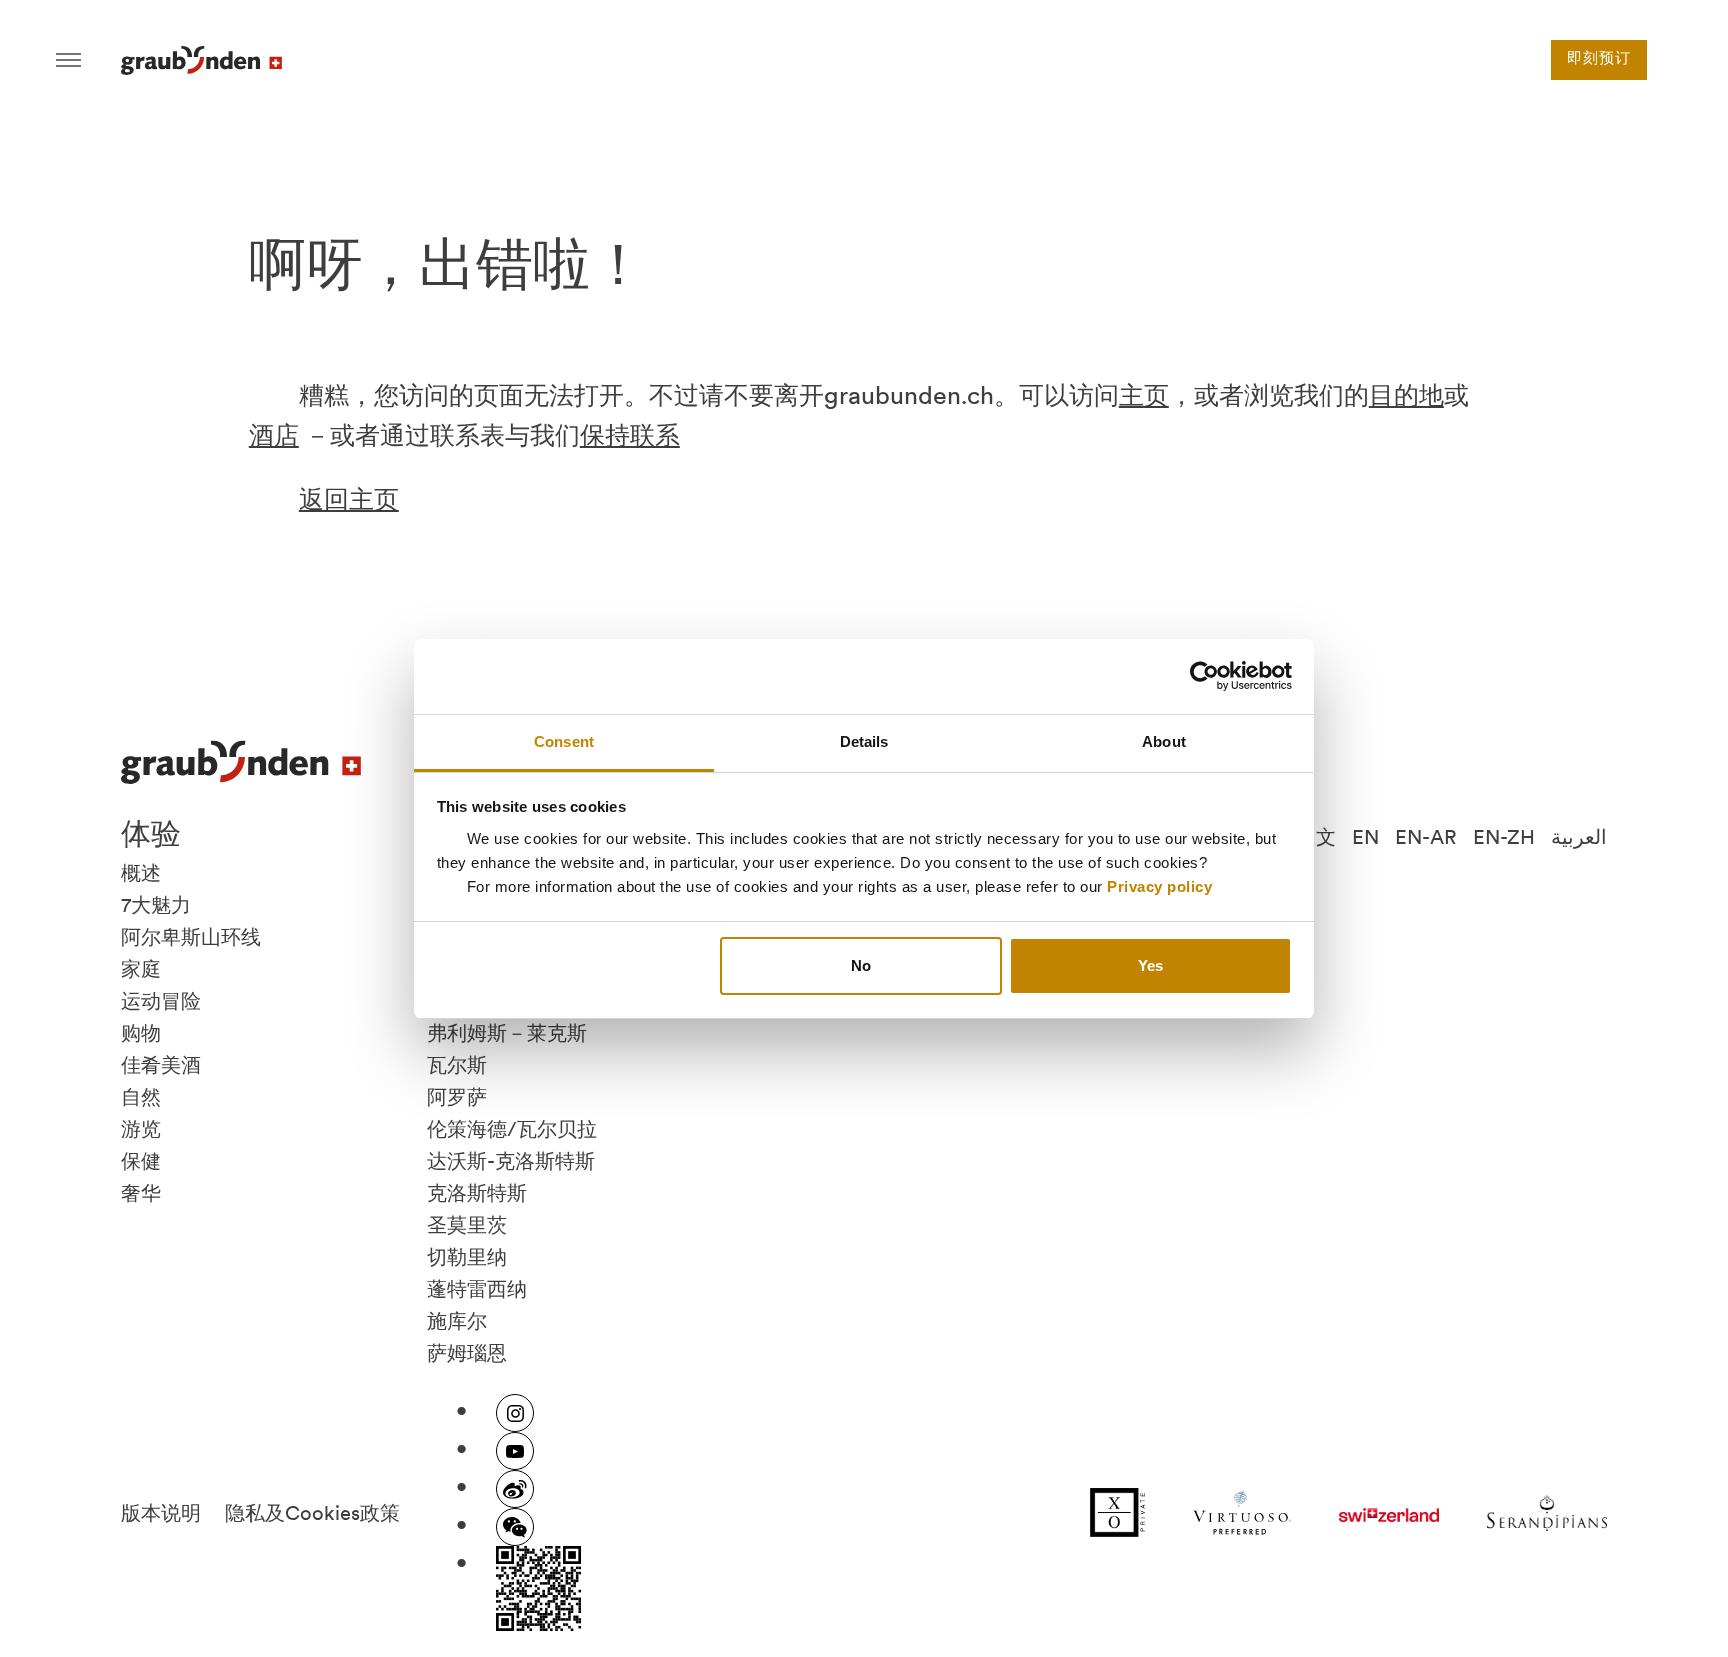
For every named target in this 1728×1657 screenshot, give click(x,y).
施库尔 (457, 1321)
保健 (141, 1161)
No (861, 965)
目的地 (1406, 395)
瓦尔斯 (457, 1065)
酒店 (274, 435)
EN (1365, 837)
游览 (141, 1129)
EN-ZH (1504, 837)
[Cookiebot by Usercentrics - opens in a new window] (1204, 676)
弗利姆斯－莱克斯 (507, 1033)
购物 (141, 1033)
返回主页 (349, 499)
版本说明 (161, 1513)
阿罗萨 (457, 1097)
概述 (141, 873)
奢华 (141, 1193)
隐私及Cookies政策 (312, 1513)
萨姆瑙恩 (467, 1353)
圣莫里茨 (467, 1225)
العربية (1579, 837)
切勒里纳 (467, 1257)
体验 (151, 833)
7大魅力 (156, 905)
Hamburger (68, 60)
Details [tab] (864, 741)
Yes (1150, 965)
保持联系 (630, 435)
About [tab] (1164, 741)
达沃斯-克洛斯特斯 (511, 1161)
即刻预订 (1599, 59)
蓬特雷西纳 (477, 1289)
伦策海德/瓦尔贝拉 (512, 1129)
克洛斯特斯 (477, 1193)
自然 (141, 1097)
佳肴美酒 (161, 1065)
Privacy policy (1159, 886)
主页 (1144, 395)
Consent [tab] (564, 741)
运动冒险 (161, 1001)
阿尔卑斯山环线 (191, 937)
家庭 (141, 969)
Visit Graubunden (201, 60)
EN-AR (1426, 837)
